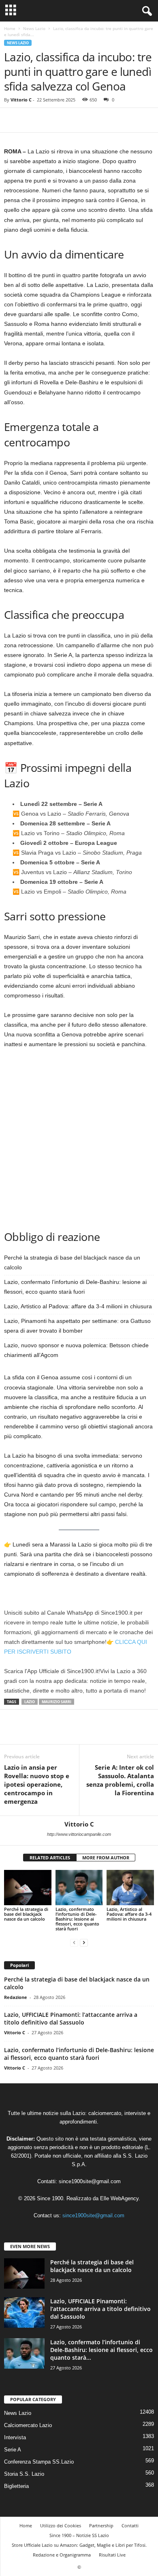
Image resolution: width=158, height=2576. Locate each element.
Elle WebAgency (119, 2198)
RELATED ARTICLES (50, 1858)
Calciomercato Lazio (28, 2425)
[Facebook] (12, 120)
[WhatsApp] (68, 120)
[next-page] (84, 1942)
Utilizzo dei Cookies (61, 2525)
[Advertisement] (79, 1138)
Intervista (15, 2437)
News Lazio (34, 28)
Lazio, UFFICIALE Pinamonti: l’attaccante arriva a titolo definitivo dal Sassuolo (71, 2018)
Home (10, 28)
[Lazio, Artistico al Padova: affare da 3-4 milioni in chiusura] (130, 1888)
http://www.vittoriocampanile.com (79, 1834)
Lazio (30, 1702)
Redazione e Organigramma (62, 2555)
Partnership (101, 2525)
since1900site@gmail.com (90, 2181)
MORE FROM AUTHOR (106, 1858)
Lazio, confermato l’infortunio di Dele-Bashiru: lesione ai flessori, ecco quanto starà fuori (77, 1919)
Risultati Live (112, 2555)
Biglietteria (16, 2486)
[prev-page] (74, 1942)
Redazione (16, 1997)
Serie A (13, 2450)
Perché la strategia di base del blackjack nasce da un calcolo (26, 1914)
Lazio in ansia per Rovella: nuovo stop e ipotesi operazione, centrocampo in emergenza (37, 1784)
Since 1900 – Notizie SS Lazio (79, 2535)
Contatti (130, 2525)
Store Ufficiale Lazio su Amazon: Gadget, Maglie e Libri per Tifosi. (79, 2545)
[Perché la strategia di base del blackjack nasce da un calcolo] (28, 1888)
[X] (31, 120)
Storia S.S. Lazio (24, 2474)
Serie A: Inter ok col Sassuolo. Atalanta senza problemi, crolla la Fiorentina (120, 1780)
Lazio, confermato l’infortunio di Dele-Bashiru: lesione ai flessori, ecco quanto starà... (101, 2350)
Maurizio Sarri (57, 1702)
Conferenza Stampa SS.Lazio (39, 2462)
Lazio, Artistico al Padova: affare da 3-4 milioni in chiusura (78, 1306)
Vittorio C (21, 100)
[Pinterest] (49, 120)
